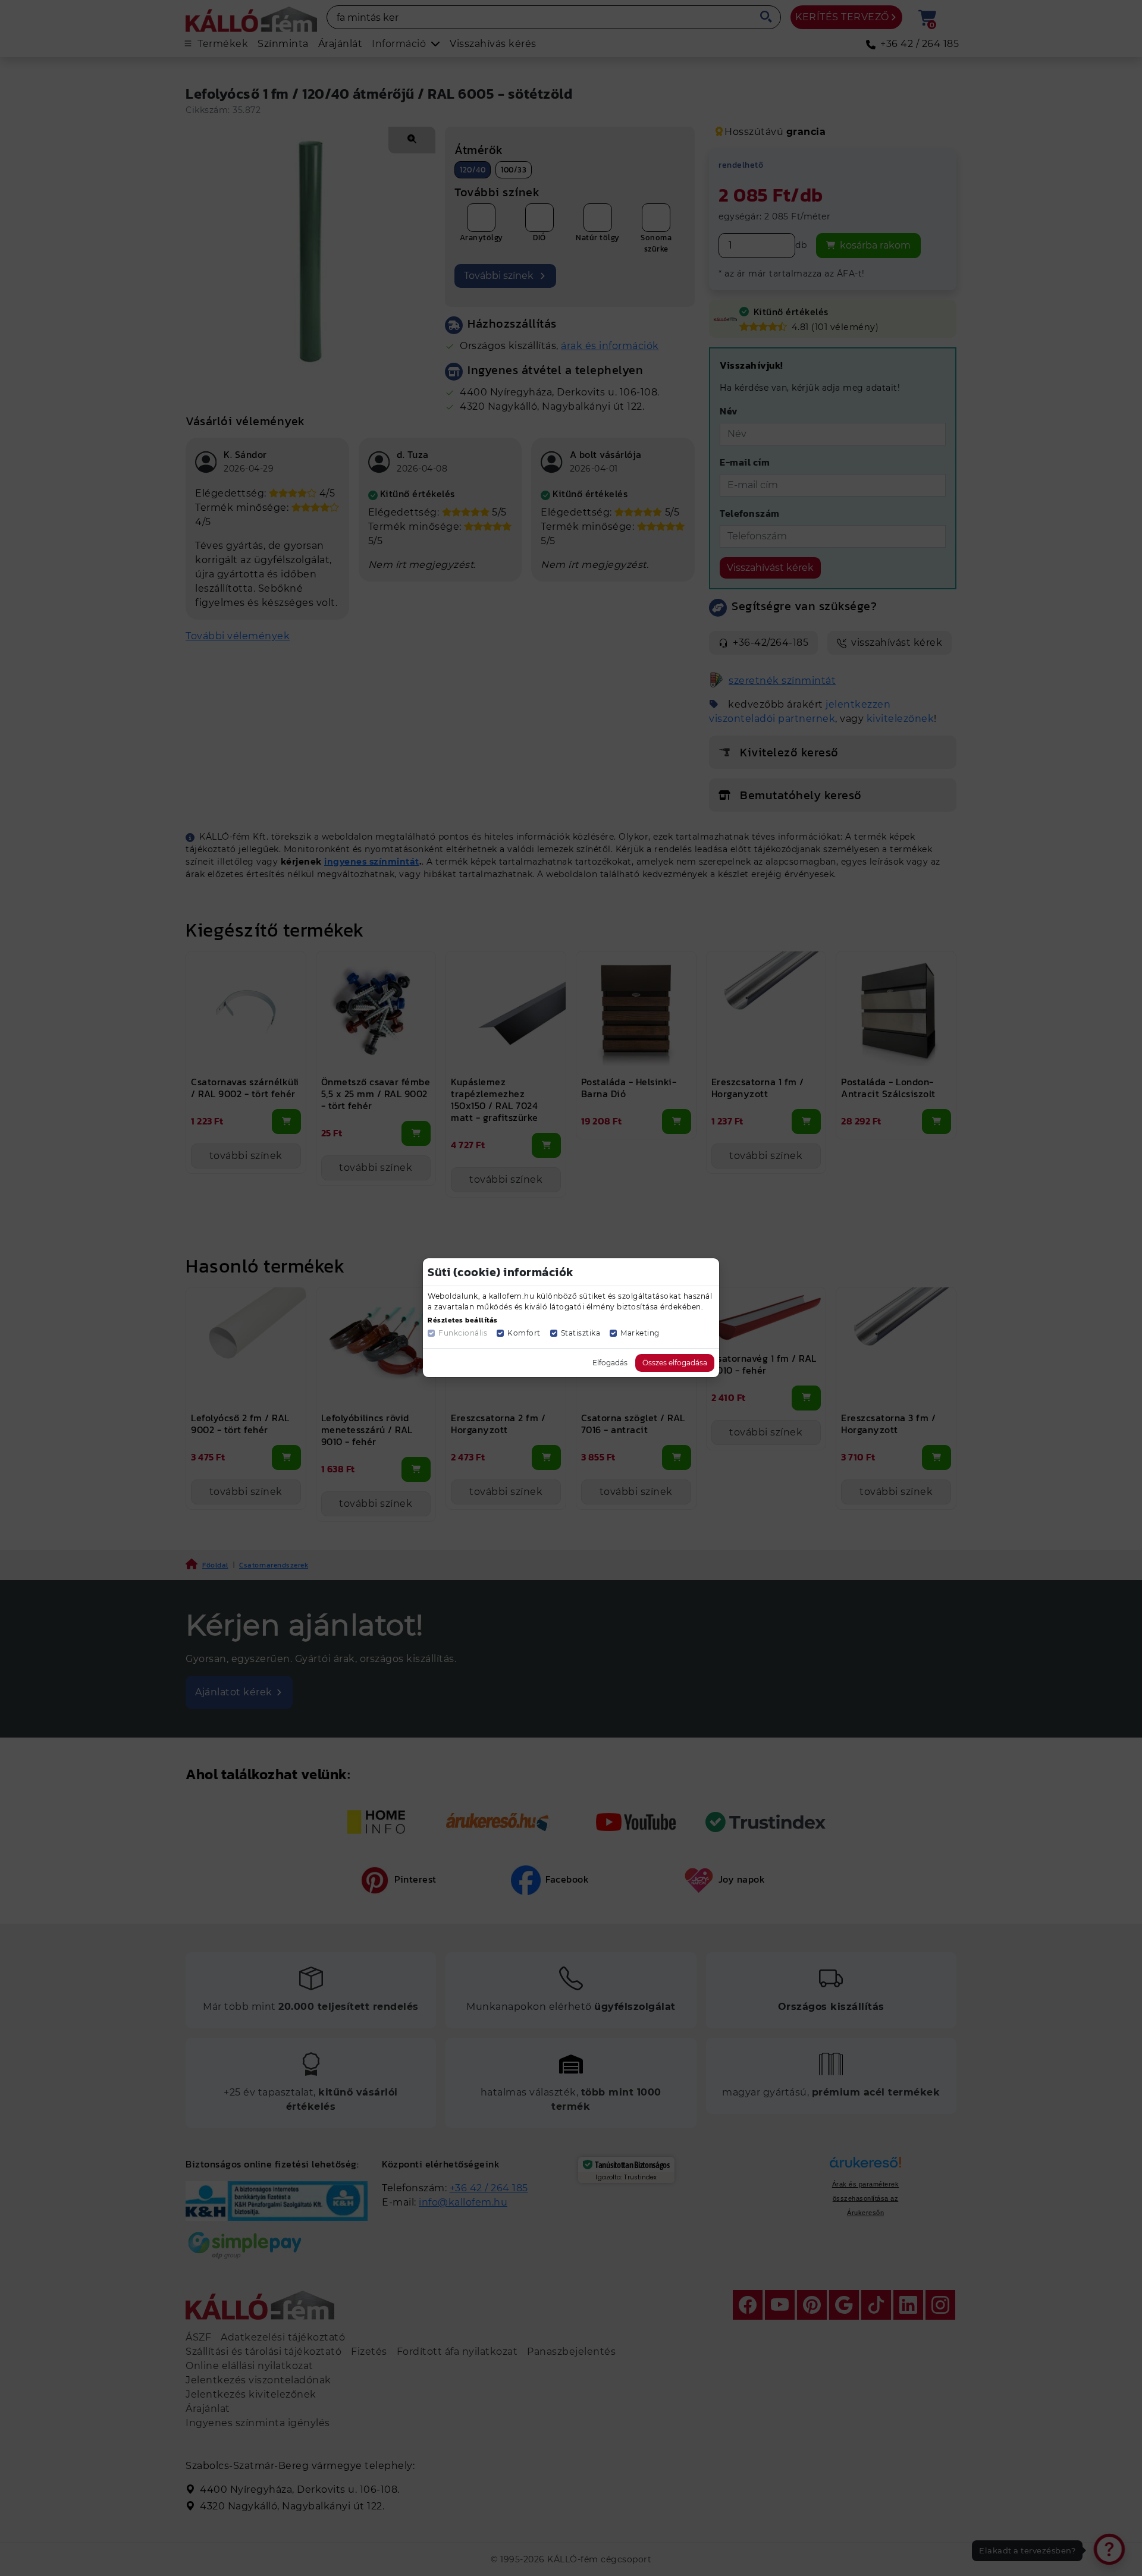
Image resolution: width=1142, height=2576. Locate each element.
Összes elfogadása (675, 1363)
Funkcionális (463, 1333)
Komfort (524, 1333)
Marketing (640, 1333)
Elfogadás (610, 1363)
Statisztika (581, 1333)
